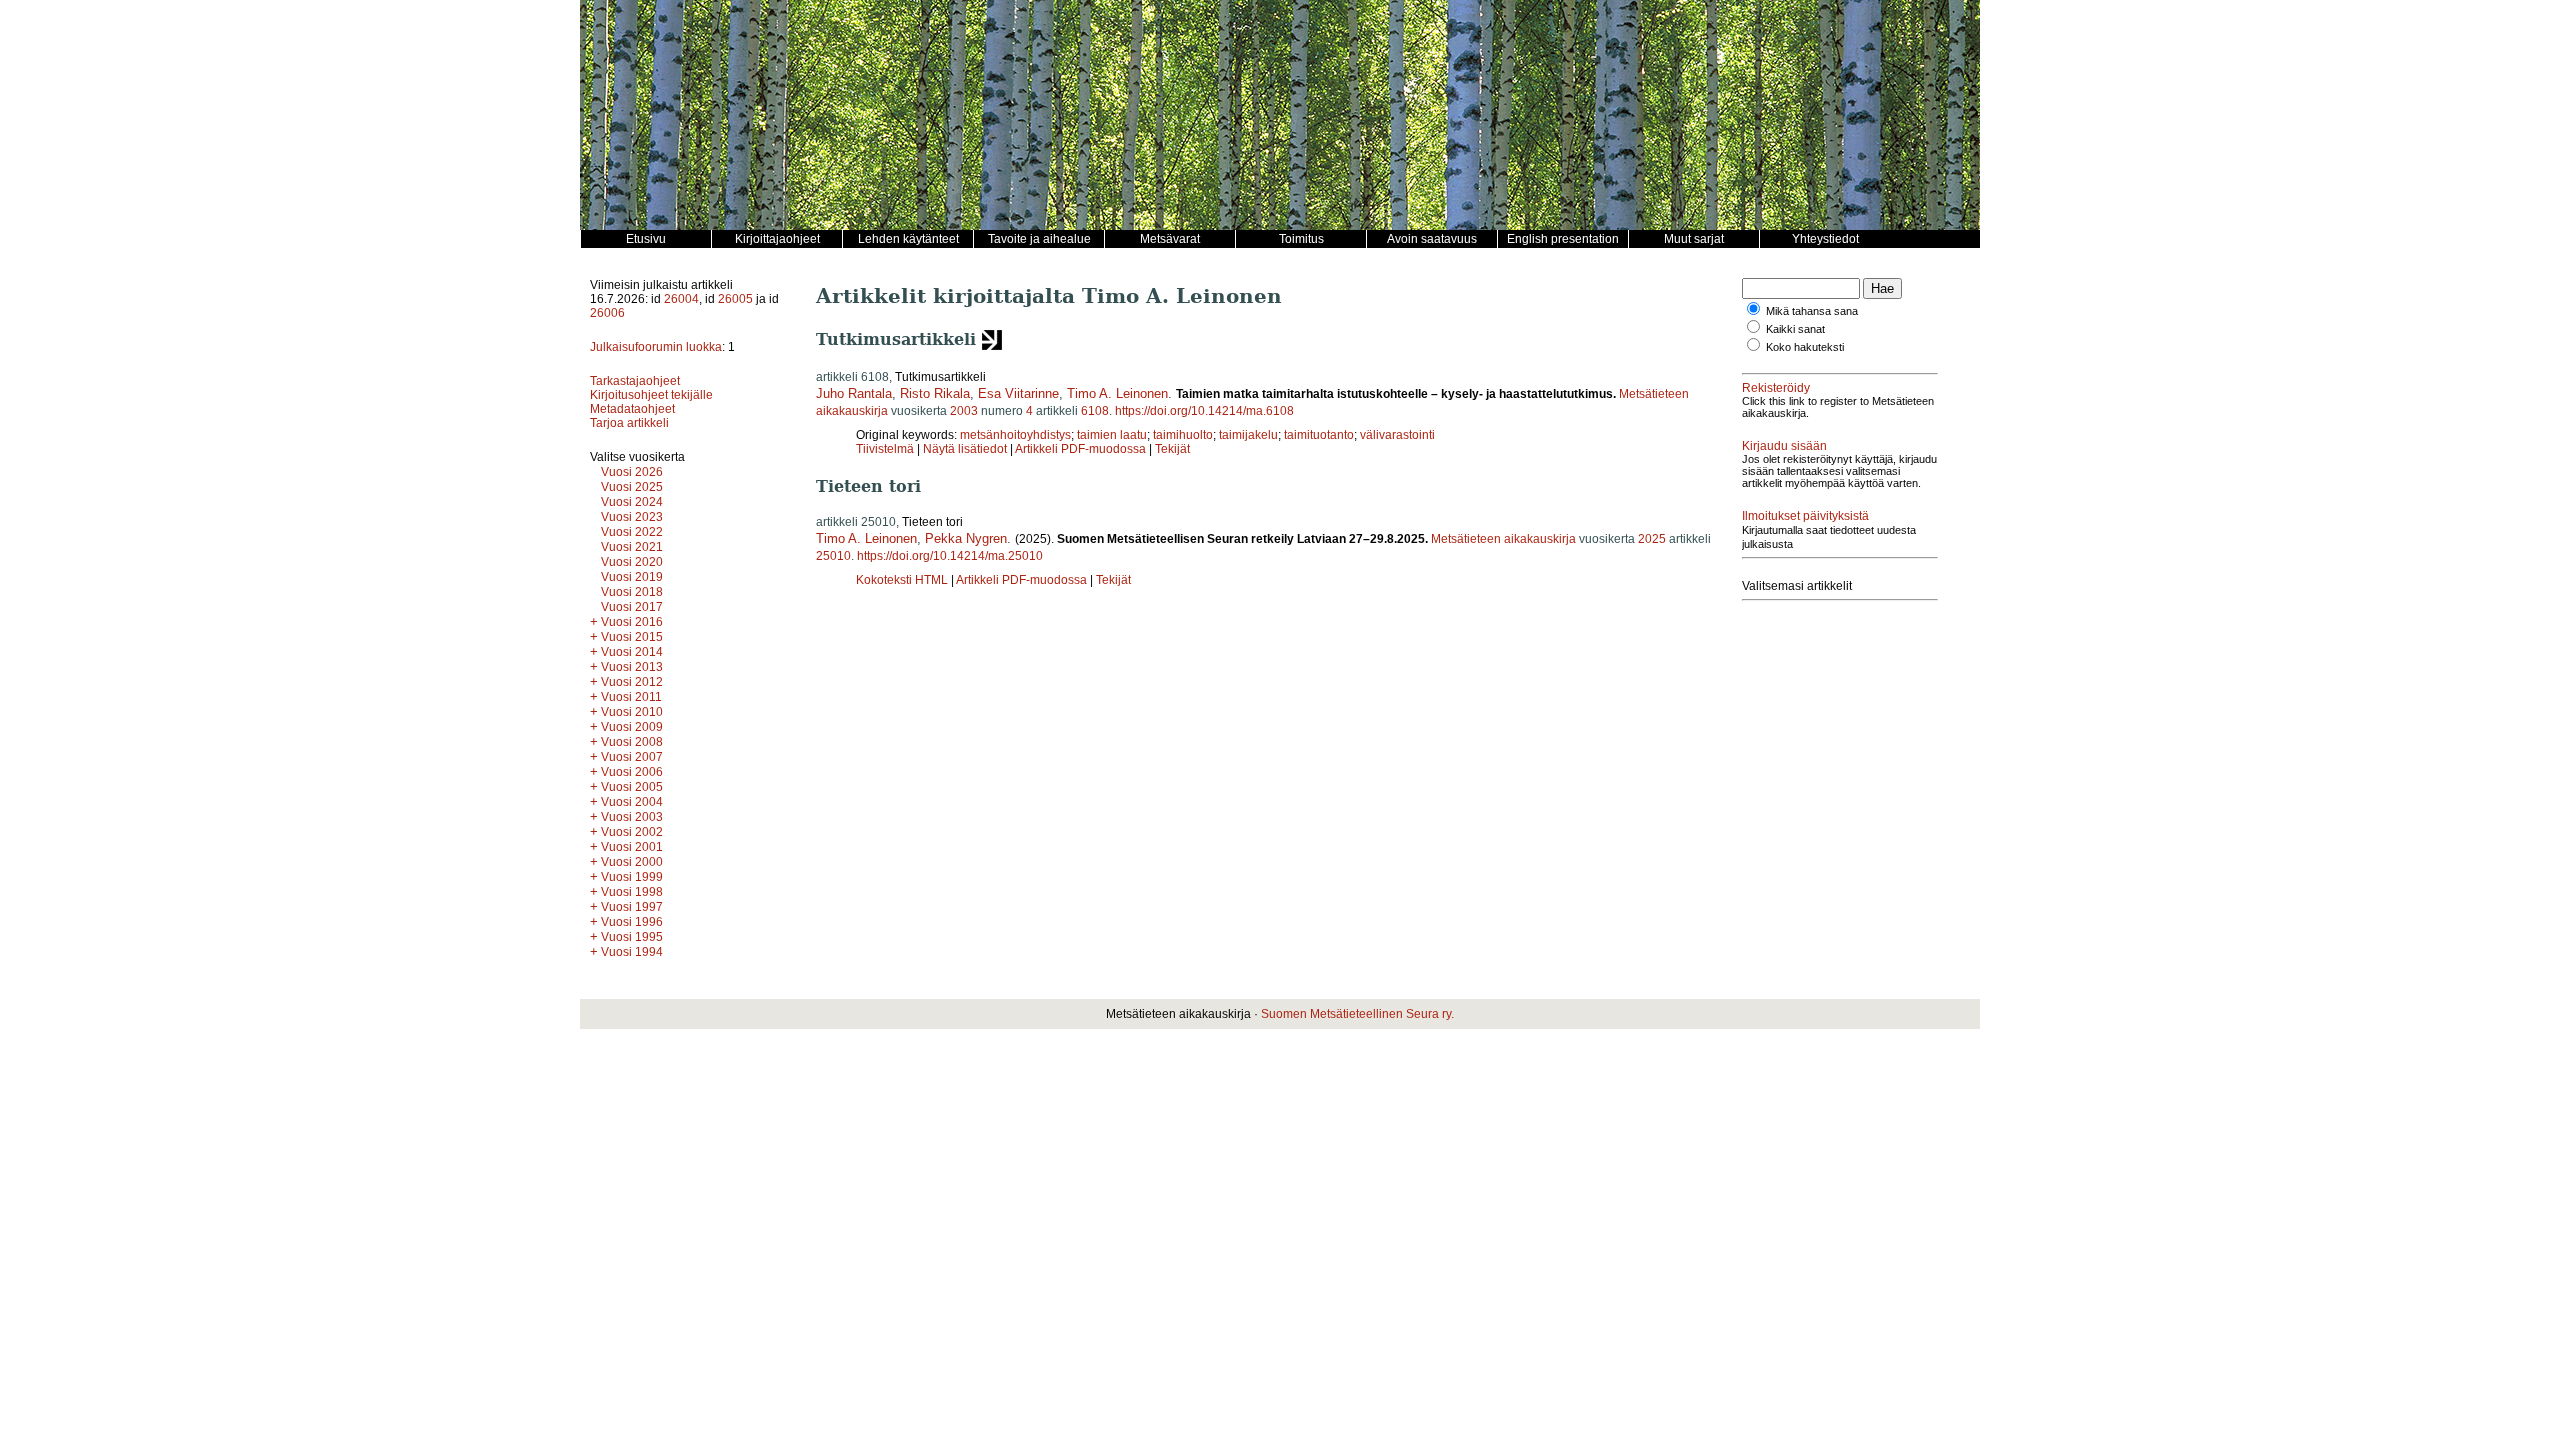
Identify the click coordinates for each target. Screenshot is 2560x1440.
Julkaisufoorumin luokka (656, 347)
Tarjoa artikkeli (629, 423)
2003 (964, 411)
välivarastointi (1397, 435)
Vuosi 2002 (632, 832)
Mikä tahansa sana (1812, 311)
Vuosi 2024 (632, 502)
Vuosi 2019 (632, 577)
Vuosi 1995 (632, 937)
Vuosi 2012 (632, 682)
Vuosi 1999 (632, 877)
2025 (1652, 539)
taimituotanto (1319, 435)
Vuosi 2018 (632, 592)
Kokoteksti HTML (903, 580)
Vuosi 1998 (632, 892)
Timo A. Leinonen (1117, 393)
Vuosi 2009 (632, 727)
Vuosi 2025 (632, 487)
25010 (833, 556)
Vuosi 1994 (632, 952)
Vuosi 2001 (632, 847)
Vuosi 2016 (632, 622)
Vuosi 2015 (632, 637)
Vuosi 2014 (632, 652)
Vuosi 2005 (632, 787)
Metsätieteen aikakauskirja (1503, 539)
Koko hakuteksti (1805, 347)
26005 (735, 299)
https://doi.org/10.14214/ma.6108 (1204, 411)
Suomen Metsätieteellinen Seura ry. (1357, 1014)
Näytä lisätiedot (966, 449)
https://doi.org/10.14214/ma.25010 (950, 556)
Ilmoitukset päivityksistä (1805, 516)
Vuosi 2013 (632, 667)
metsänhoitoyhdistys (1015, 435)
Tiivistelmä (885, 449)
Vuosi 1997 (632, 907)
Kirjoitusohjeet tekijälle (651, 395)
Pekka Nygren (966, 538)
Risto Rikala (935, 393)
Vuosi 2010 (632, 712)
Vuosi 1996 (632, 922)
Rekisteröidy (1776, 388)
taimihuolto (1183, 435)
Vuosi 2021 (632, 547)
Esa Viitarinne (1018, 393)
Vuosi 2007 (632, 757)
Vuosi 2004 (632, 802)
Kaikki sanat (1795, 329)
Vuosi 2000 (632, 862)
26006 (607, 313)
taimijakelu (1248, 435)
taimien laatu (1112, 435)
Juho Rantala (854, 393)
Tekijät (1172, 449)
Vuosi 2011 (631, 697)
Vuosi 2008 (632, 742)
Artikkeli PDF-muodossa (1080, 449)
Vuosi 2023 (632, 517)
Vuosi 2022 (632, 532)
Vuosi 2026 (632, 472)
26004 (681, 299)
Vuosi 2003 (632, 817)
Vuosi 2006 (632, 772)
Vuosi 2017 (632, 607)
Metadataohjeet (632, 409)
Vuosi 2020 (632, 562)
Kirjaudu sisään (1784, 446)
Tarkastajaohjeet (635, 381)
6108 (1095, 411)
